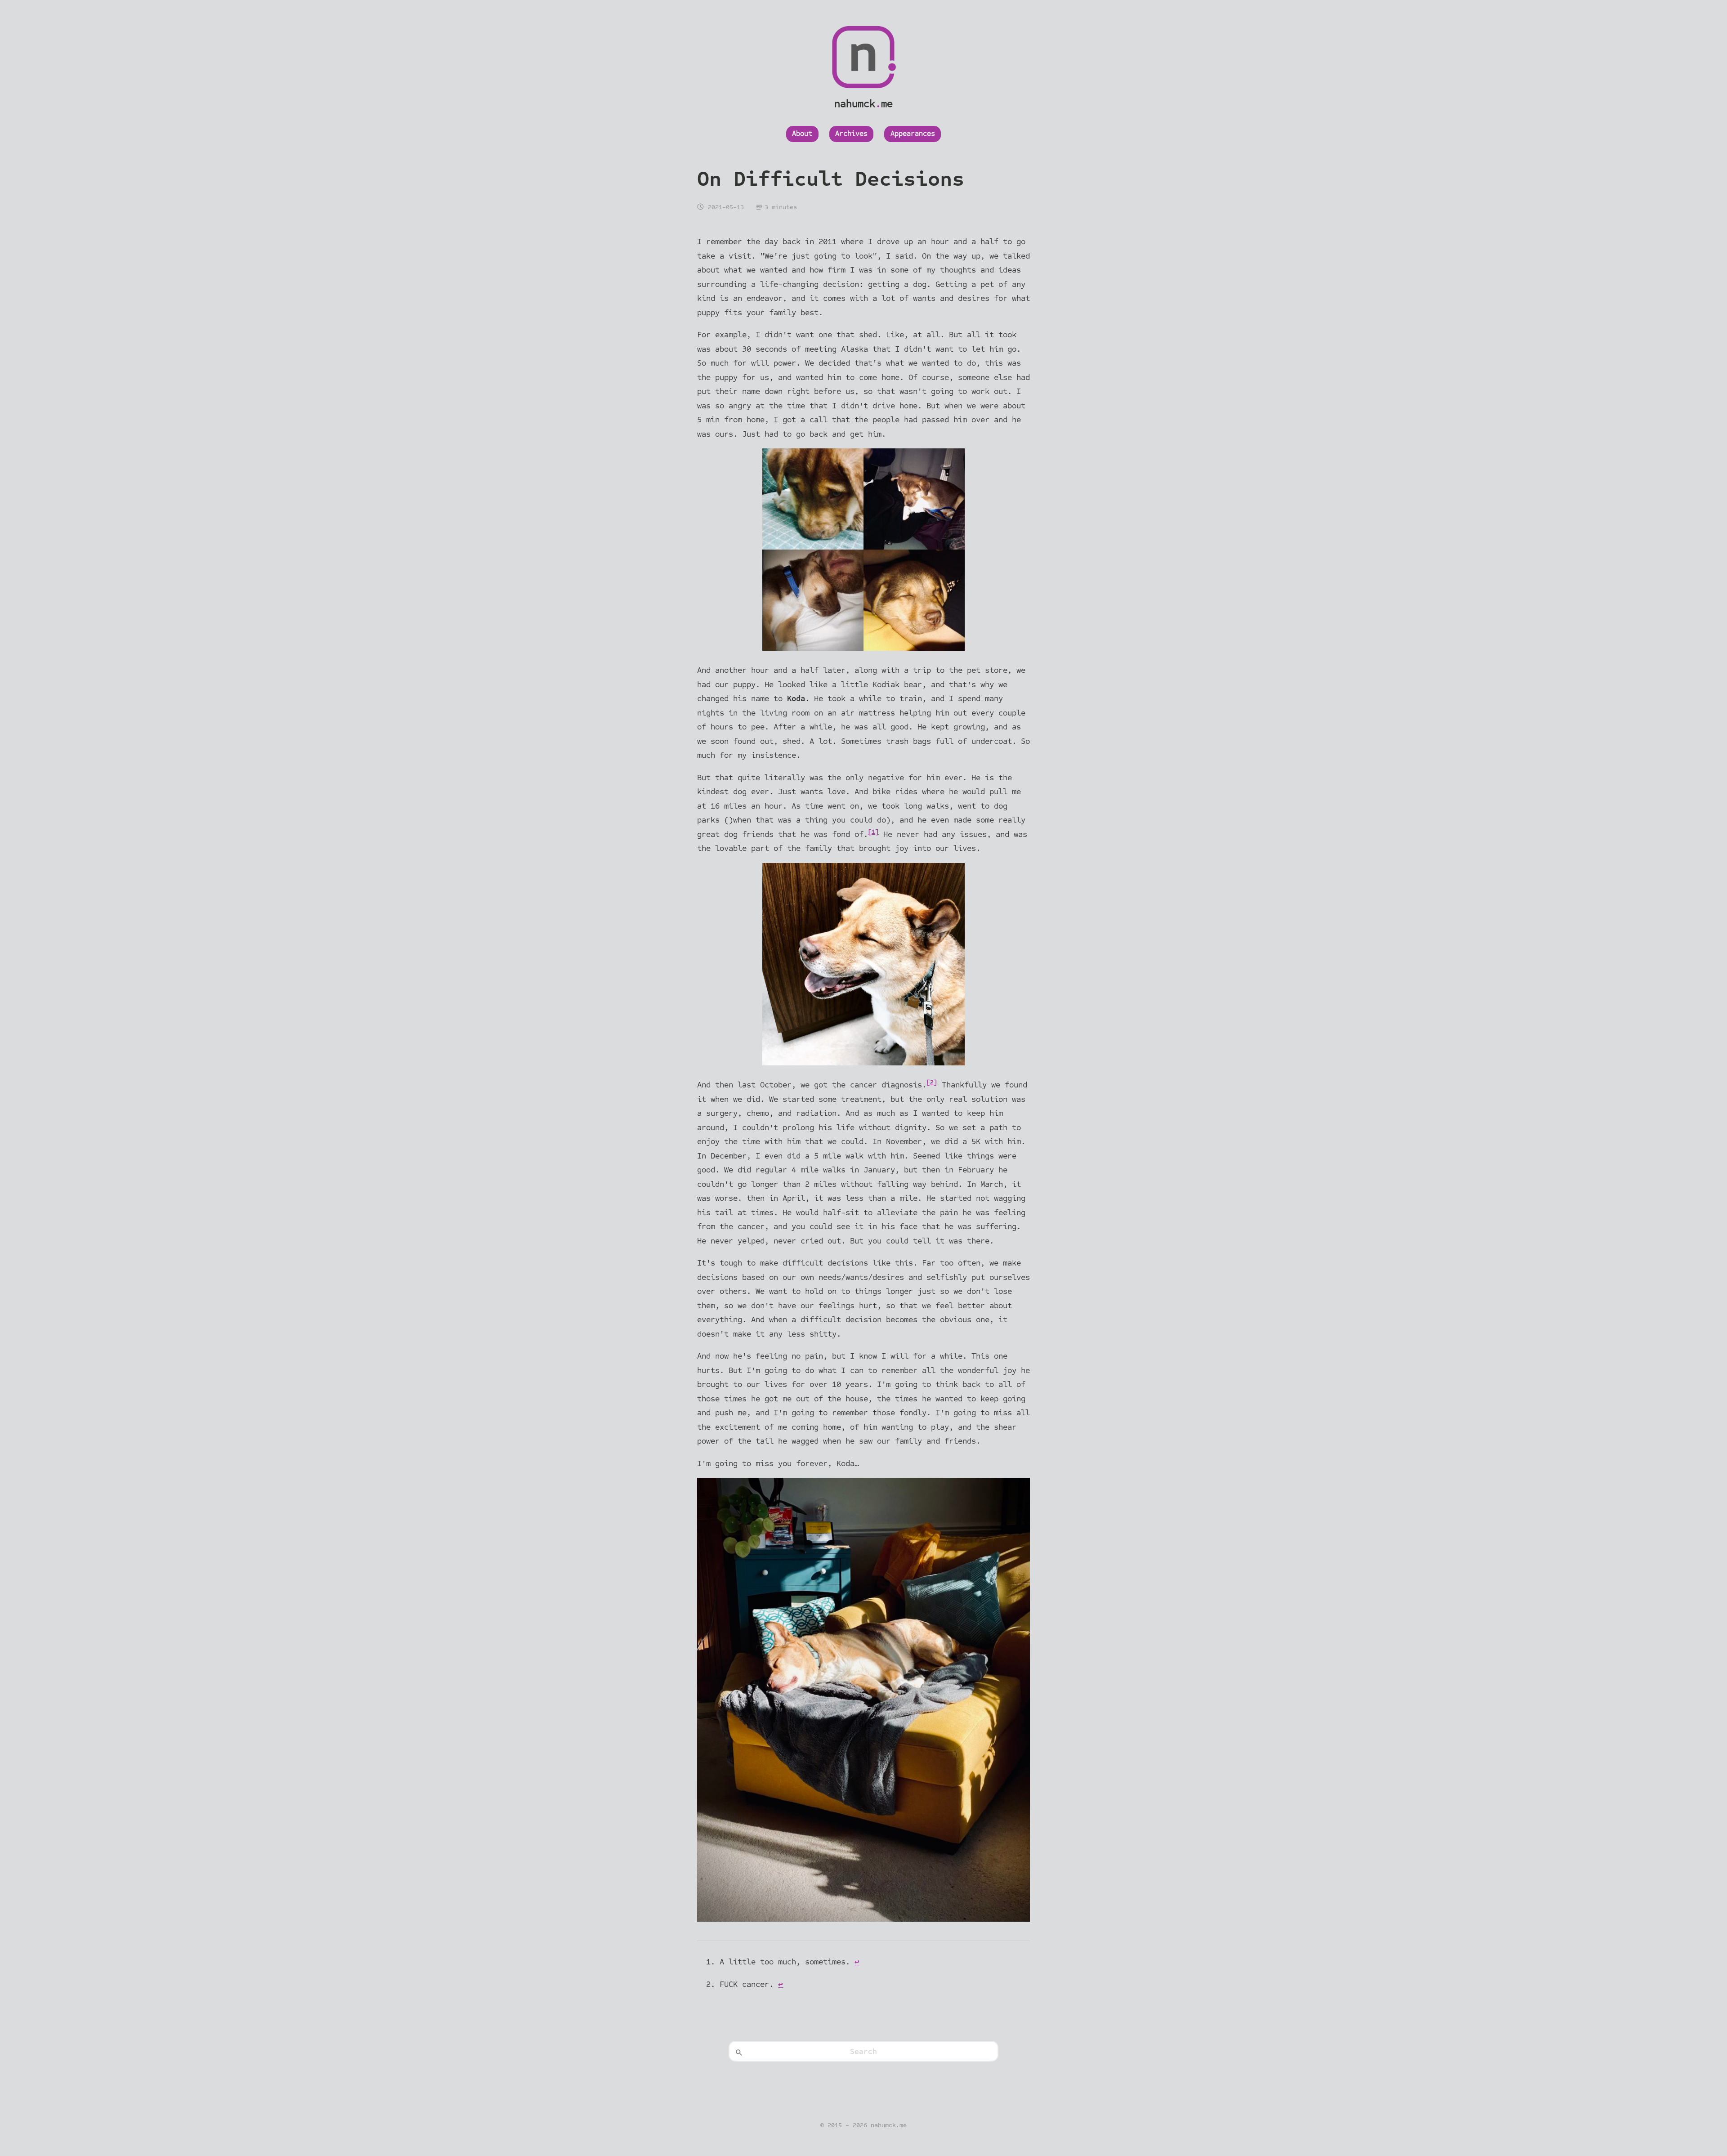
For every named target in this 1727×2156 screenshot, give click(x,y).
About (802, 134)
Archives (851, 134)
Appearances (913, 134)
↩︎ (857, 1962)
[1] (873, 832)
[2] (932, 1082)
